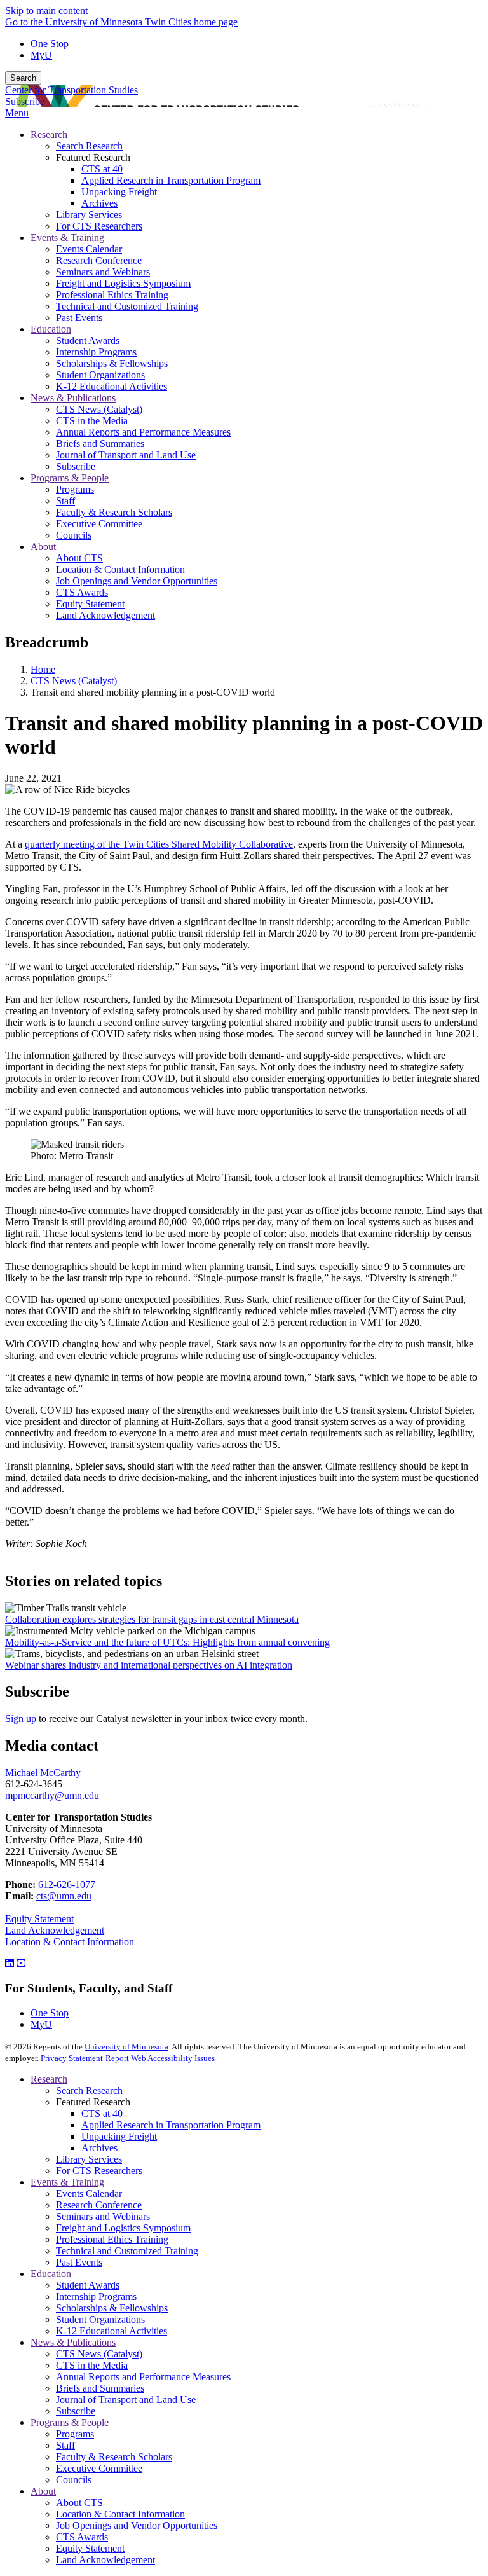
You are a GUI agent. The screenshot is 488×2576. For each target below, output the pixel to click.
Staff (65, 2445)
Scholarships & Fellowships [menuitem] (112, 363)
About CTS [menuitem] (79, 558)
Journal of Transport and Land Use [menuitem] (126, 455)
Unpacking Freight (119, 2136)
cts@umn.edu (64, 1896)
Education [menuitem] (51, 329)
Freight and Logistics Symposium (123, 2228)
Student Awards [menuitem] (88, 341)
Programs (75, 2434)
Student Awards (88, 2285)
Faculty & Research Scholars (114, 2457)
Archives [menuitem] (99, 203)
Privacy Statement (72, 2058)
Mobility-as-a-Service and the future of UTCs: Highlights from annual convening (167, 1642)
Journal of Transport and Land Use (126, 2400)
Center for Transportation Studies (71, 90)
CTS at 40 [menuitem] (102, 169)
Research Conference (99, 2205)
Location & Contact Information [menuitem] (120, 569)
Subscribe (25, 101)
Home (43, 669)
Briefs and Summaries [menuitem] (100, 444)
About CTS (79, 2503)
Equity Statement (39, 1919)
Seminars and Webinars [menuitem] (103, 272)
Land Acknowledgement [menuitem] (105, 615)
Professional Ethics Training (112, 2239)
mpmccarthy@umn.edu (52, 1795)
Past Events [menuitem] (79, 318)
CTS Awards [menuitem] (82, 592)
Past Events (79, 2262)
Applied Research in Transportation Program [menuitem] (171, 180)
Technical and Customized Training (127, 2251)
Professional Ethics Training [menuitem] (112, 295)
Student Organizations (100, 2319)
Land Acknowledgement (55, 1930)
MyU (41, 55)
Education (51, 2274)
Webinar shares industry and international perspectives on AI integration (149, 1665)
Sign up (21, 1718)
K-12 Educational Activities (112, 2331)
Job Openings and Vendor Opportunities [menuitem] (137, 581)
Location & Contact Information (70, 1942)
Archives (99, 2148)
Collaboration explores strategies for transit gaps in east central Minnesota (152, 1619)
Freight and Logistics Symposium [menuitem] (123, 283)
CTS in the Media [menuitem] (92, 421)
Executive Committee (99, 2468)
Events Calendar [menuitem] (89, 249)
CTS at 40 (102, 2113)
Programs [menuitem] (75, 489)
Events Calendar (89, 2194)
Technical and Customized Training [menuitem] (127, 306)
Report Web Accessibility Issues (160, 2058)
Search (23, 78)
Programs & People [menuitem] (70, 478)
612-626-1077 (67, 1884)
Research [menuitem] (49, 134)
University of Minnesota (126, 2047)
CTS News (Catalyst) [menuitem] (99, 409)
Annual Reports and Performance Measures (143, 2377)
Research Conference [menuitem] (99, 260)
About (43, 2491)
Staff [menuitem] (65, 501)
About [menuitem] (43, 547)
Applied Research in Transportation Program (171, 2125)
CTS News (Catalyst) (74, 681)
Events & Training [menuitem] (67, 238)
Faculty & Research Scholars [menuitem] (114, 512)
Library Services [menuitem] (89, 215)
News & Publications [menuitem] (73, 398)
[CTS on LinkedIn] (10, 1963)
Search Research (89, 2090)
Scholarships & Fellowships (112, 2308)
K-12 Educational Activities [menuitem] (112, 386)
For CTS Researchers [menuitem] (99, 226)
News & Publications (73, 2342)
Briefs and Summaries (100, 2388)
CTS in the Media (92, 2365)
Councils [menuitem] (74, 535)
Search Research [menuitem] (89, 146)
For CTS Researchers (99, 2171)
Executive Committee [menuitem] (99, 524)
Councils (74, 2480)
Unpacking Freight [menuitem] (119, 192)
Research (49, 2079)
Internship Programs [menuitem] (96, 352)
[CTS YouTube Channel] (21, 1963)
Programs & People (70, 2422)
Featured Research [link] (93, 157)
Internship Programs (96, 2297)
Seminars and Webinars (103, 2216)
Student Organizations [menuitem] (100, 375)
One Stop (50, 44)
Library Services (89, 2159)
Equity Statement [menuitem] (90, 604)
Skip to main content (46, 10)
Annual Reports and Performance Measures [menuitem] (143, 432)
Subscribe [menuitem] (76, 466)
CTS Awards (82, 2537)
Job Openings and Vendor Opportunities (137, 2525)
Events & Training (67, 2182)
